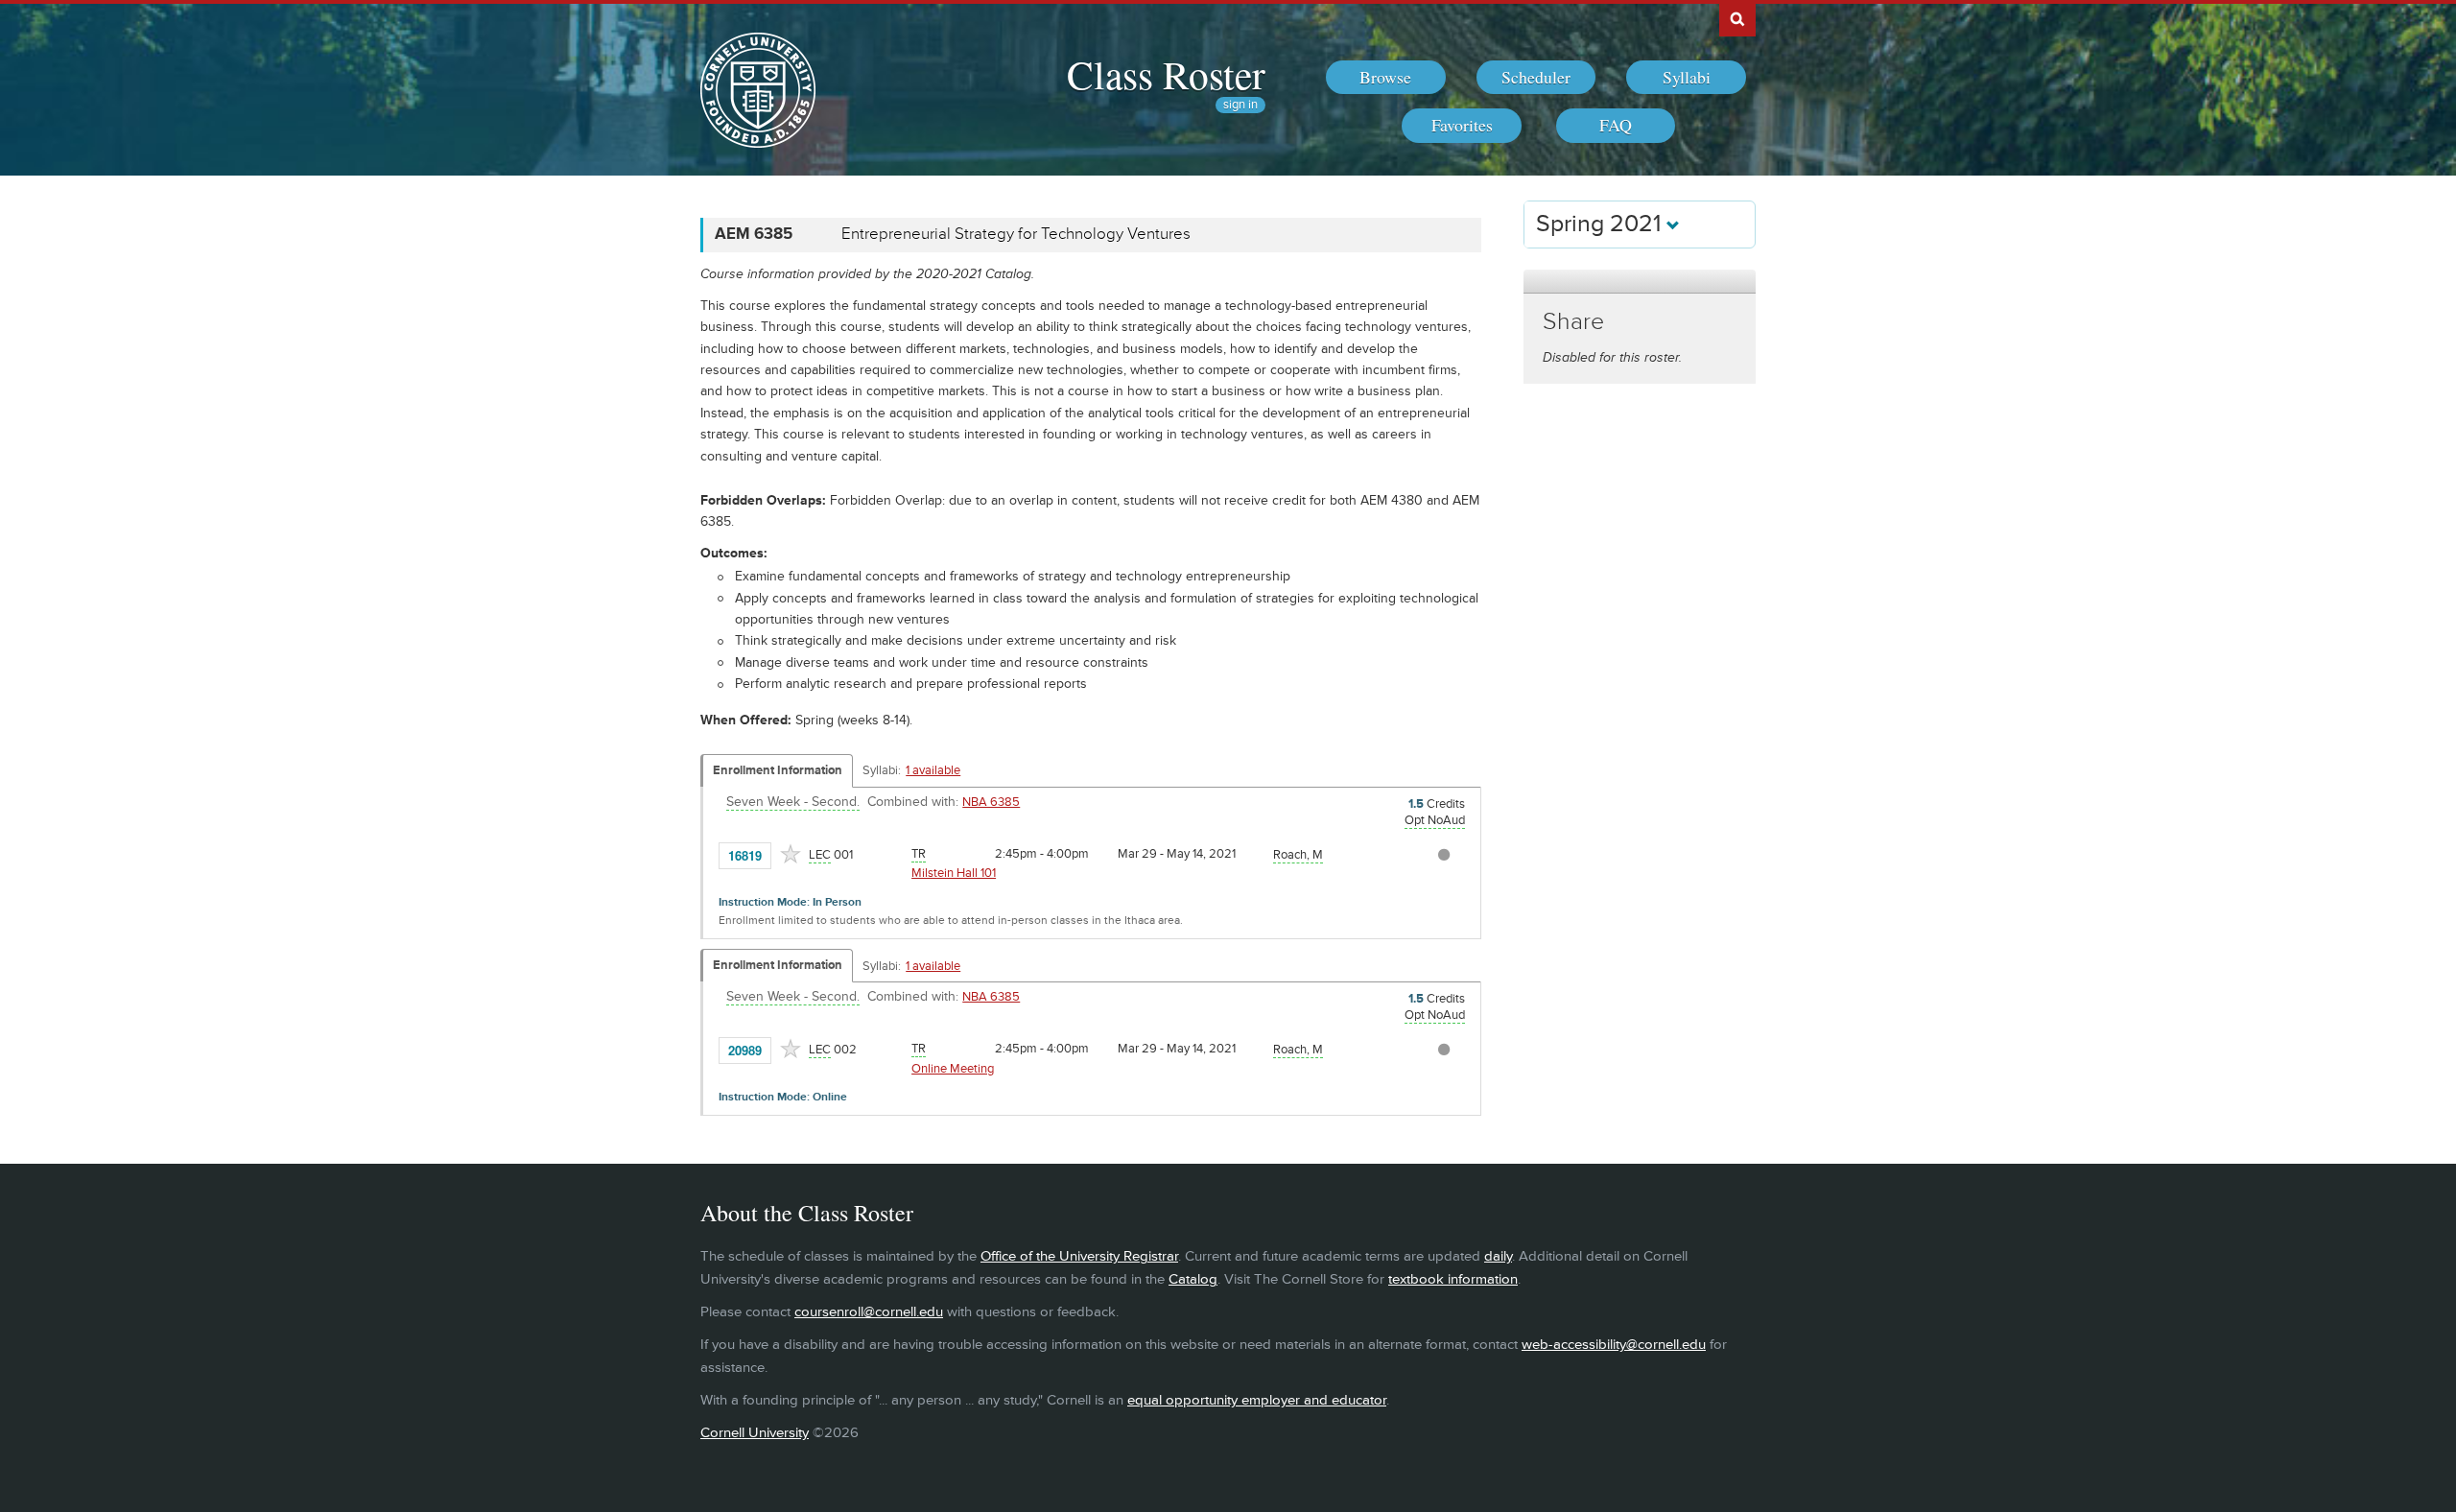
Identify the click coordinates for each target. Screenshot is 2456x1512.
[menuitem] (1386, 78)
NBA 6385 (991, 802)
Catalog (1193, 1279)
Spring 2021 (1601, 224)
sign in (1240, 105)
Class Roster (1166, 74)
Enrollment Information (778, 770)
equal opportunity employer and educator (1257, 1400)
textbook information (1453, 1279)
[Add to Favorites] (791, 854)
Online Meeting (953, 1069)
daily (1498, 1256)
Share (1573, 322)
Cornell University (755, 1433)
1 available (933, 770)
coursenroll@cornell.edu (869, 1312)
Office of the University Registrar (1079, 1256)
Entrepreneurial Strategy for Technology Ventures (1016, 234)
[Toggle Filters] (1640, 282)
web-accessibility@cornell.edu (1614, 1345)
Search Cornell (1737, 18)
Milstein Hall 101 (954, 873)
